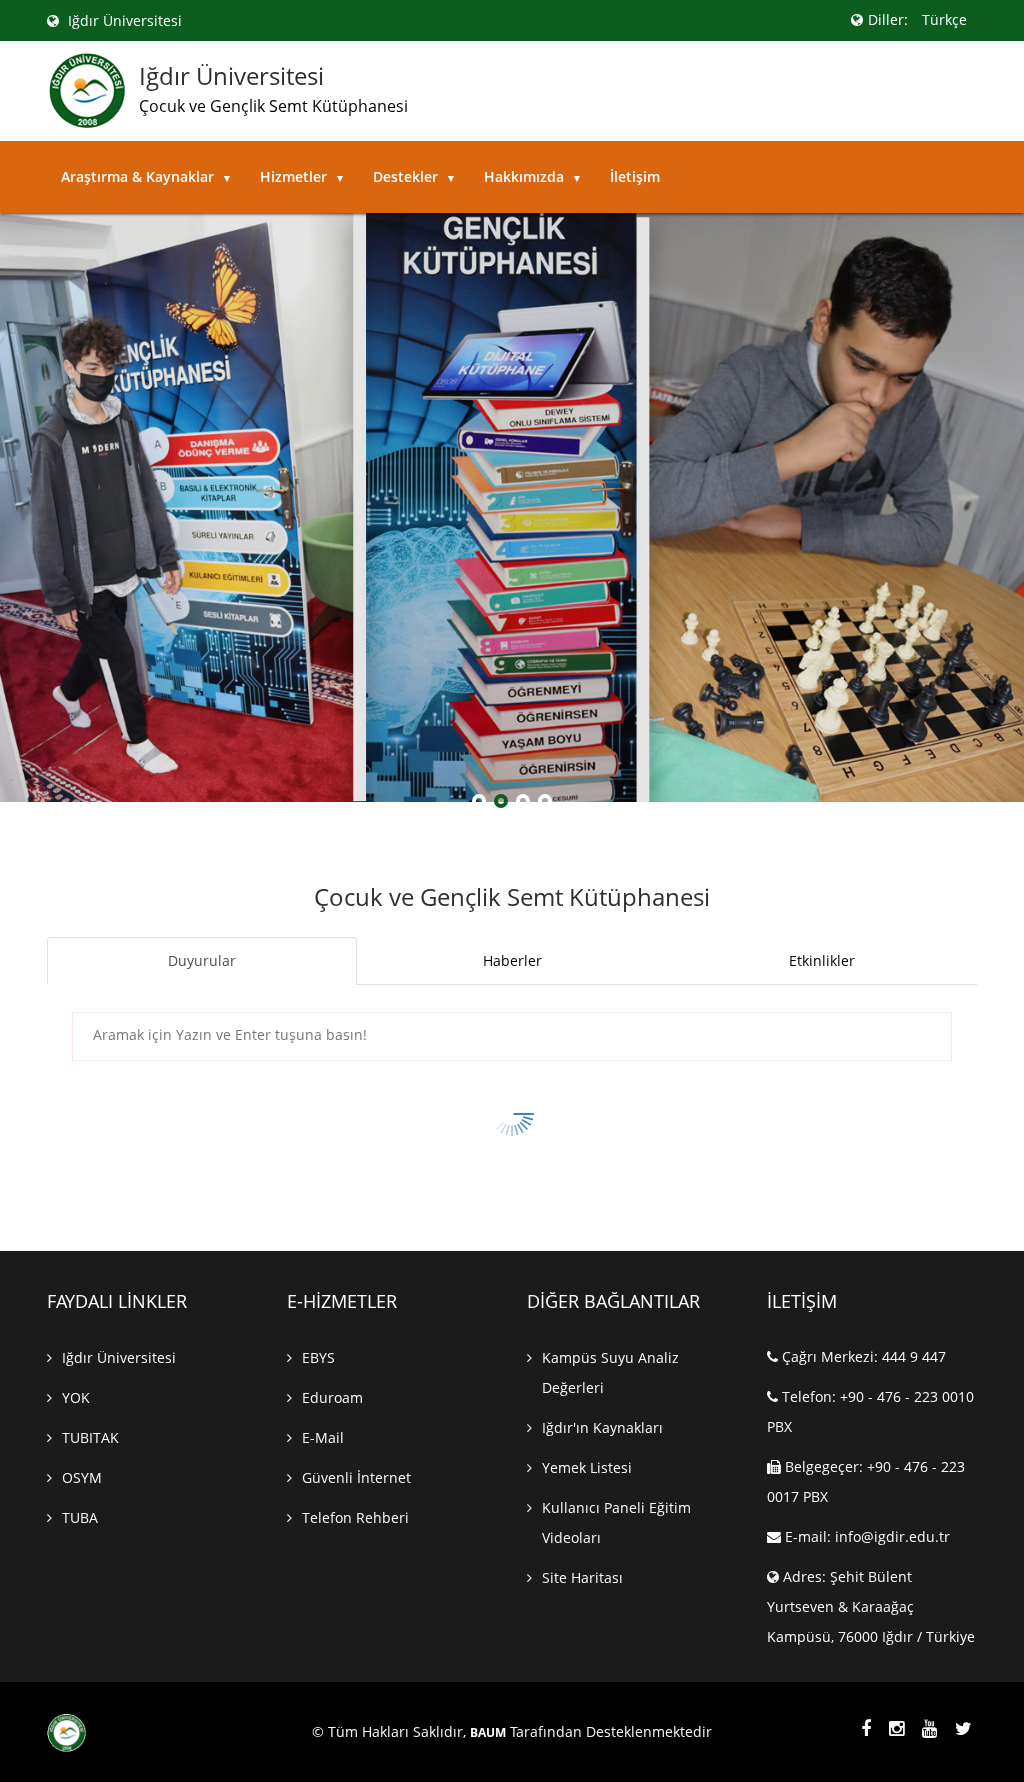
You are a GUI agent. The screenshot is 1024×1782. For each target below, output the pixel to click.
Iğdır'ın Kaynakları (602, 1427)
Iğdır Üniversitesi (123, 20)
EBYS (318, 1357)
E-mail (323, 1437)
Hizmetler (302, 176)
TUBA (80, 1517)
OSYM (82, 1477)
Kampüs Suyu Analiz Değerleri (610, 1372)
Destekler (414, 176)
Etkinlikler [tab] (822, 960)
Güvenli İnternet (356, 1477)
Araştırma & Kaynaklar (146, 176)
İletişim (635, 176)
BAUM (488, 1733)
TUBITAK (90, 1437)
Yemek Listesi (587, 1467)
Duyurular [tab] (202, 960)
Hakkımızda (533, 176)
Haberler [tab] (512, 960)
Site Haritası (582, 1577)
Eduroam (332, 1397)
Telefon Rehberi (355, 1517)
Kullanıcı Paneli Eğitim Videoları (616, 1522)
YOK (76, 1397)
